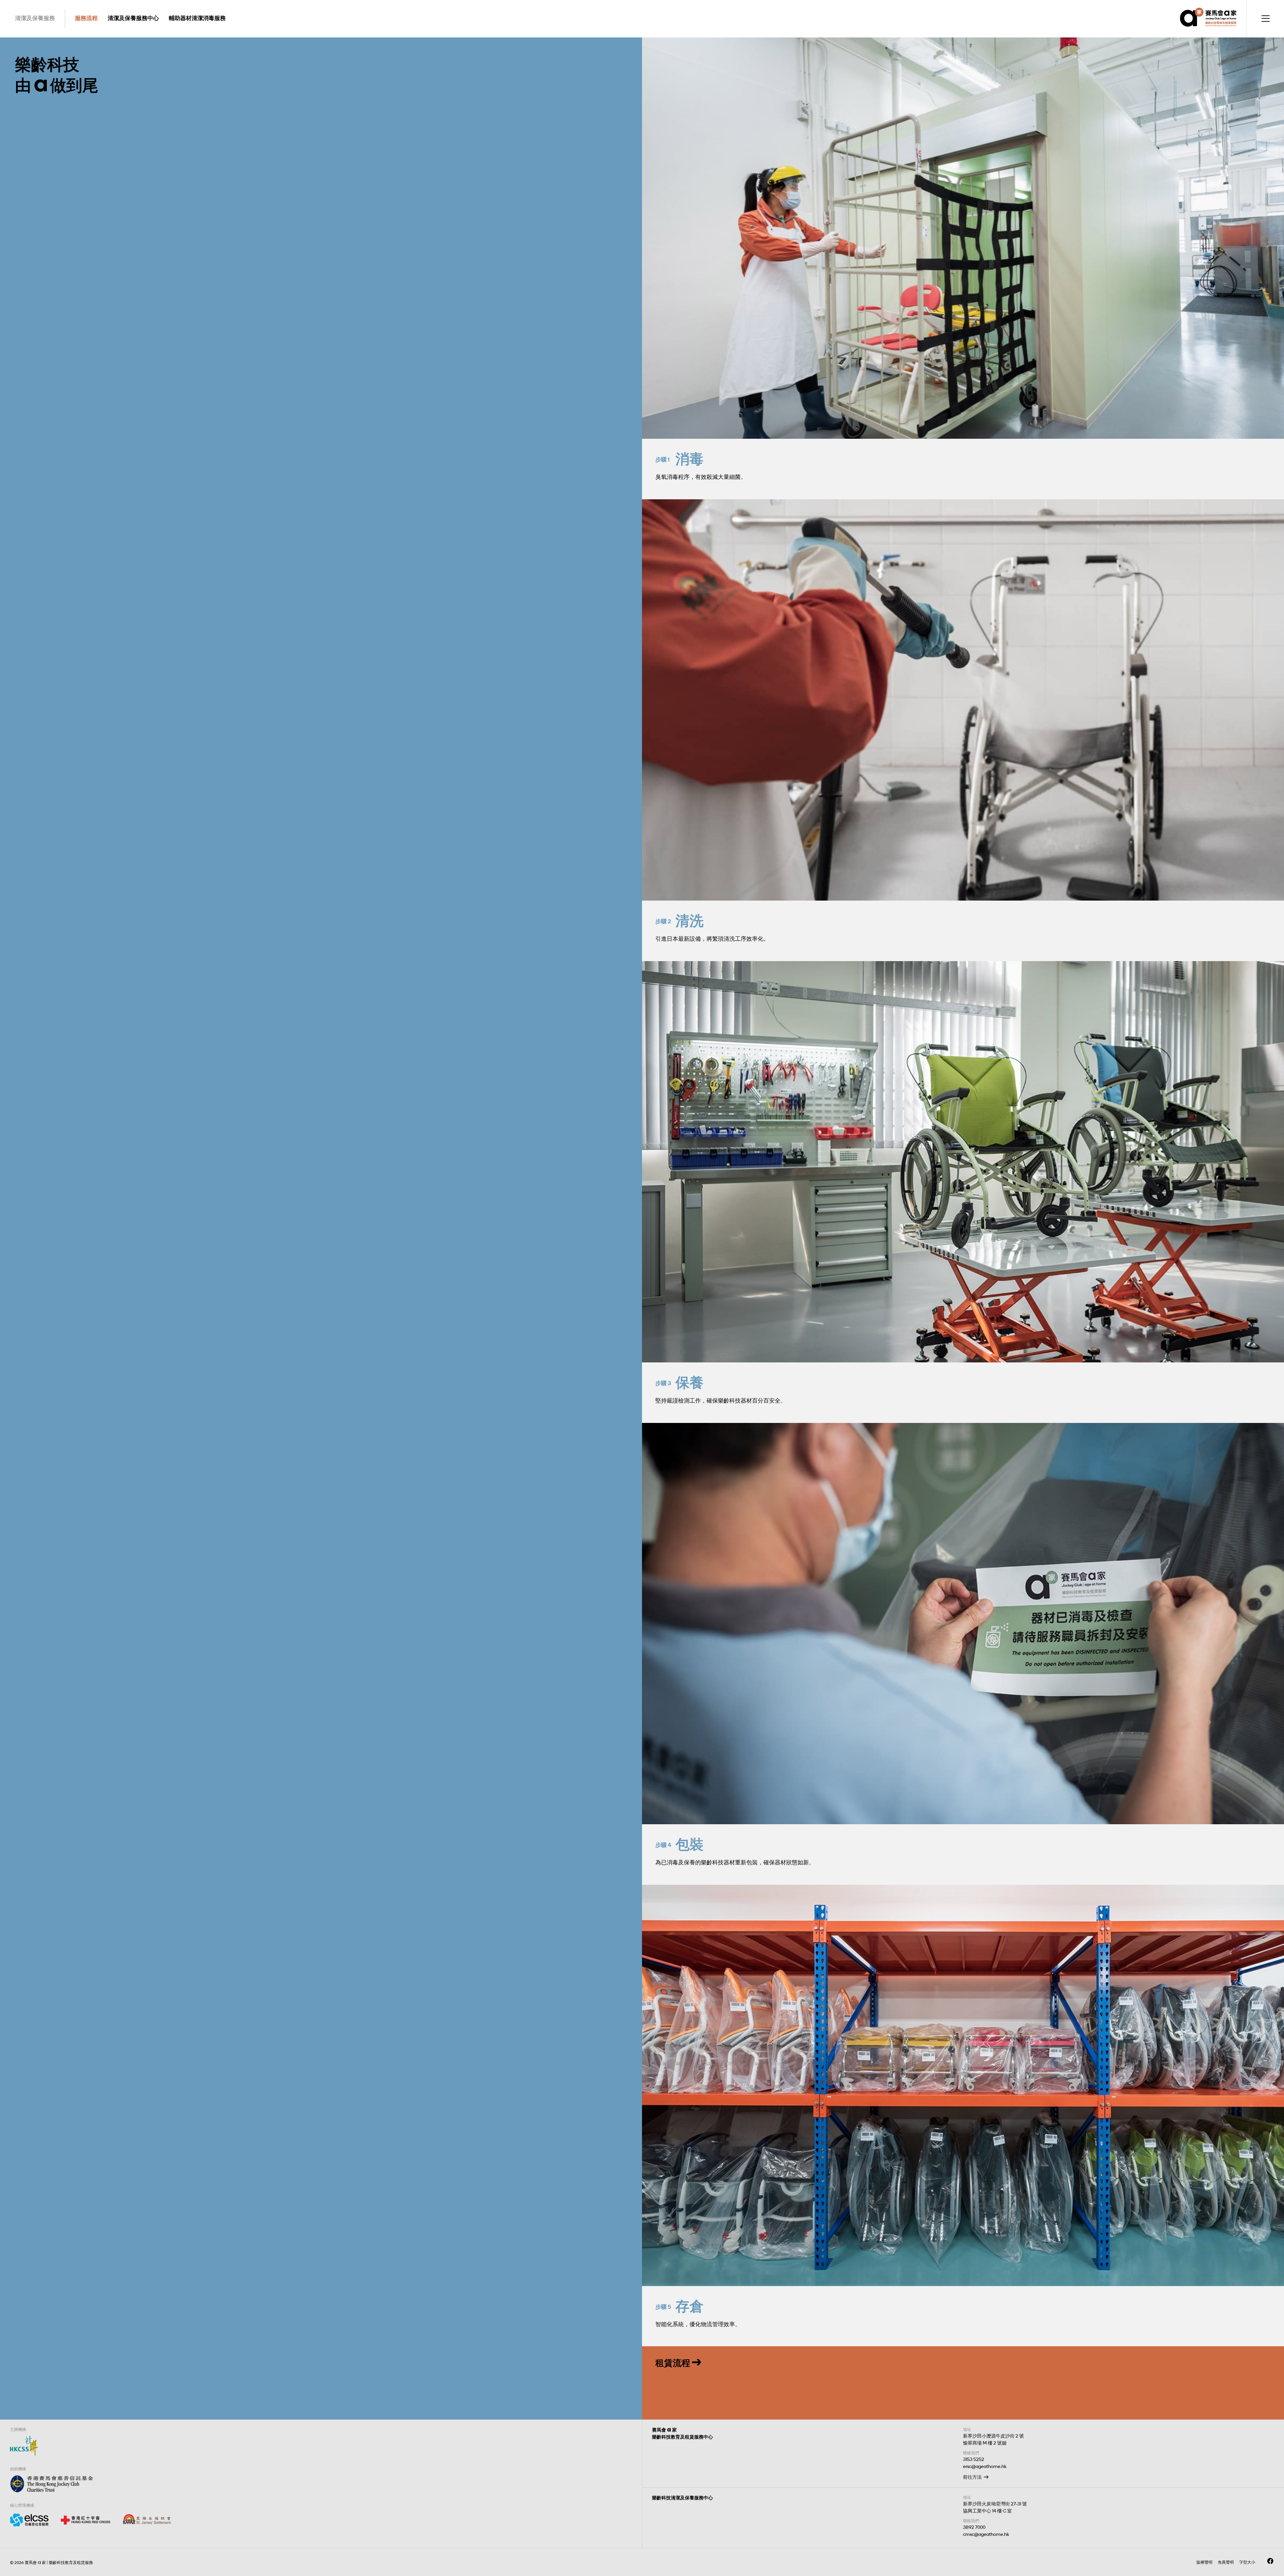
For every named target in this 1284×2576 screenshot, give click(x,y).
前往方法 (972, 2477)
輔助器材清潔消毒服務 (197, 18)
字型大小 (1247, 2562)
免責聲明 (1226, 2562)
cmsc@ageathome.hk (986, 2534)
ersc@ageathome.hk (985, 2466)
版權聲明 (1204, 2562)
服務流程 (86, 18)
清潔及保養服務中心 (133, 18)
